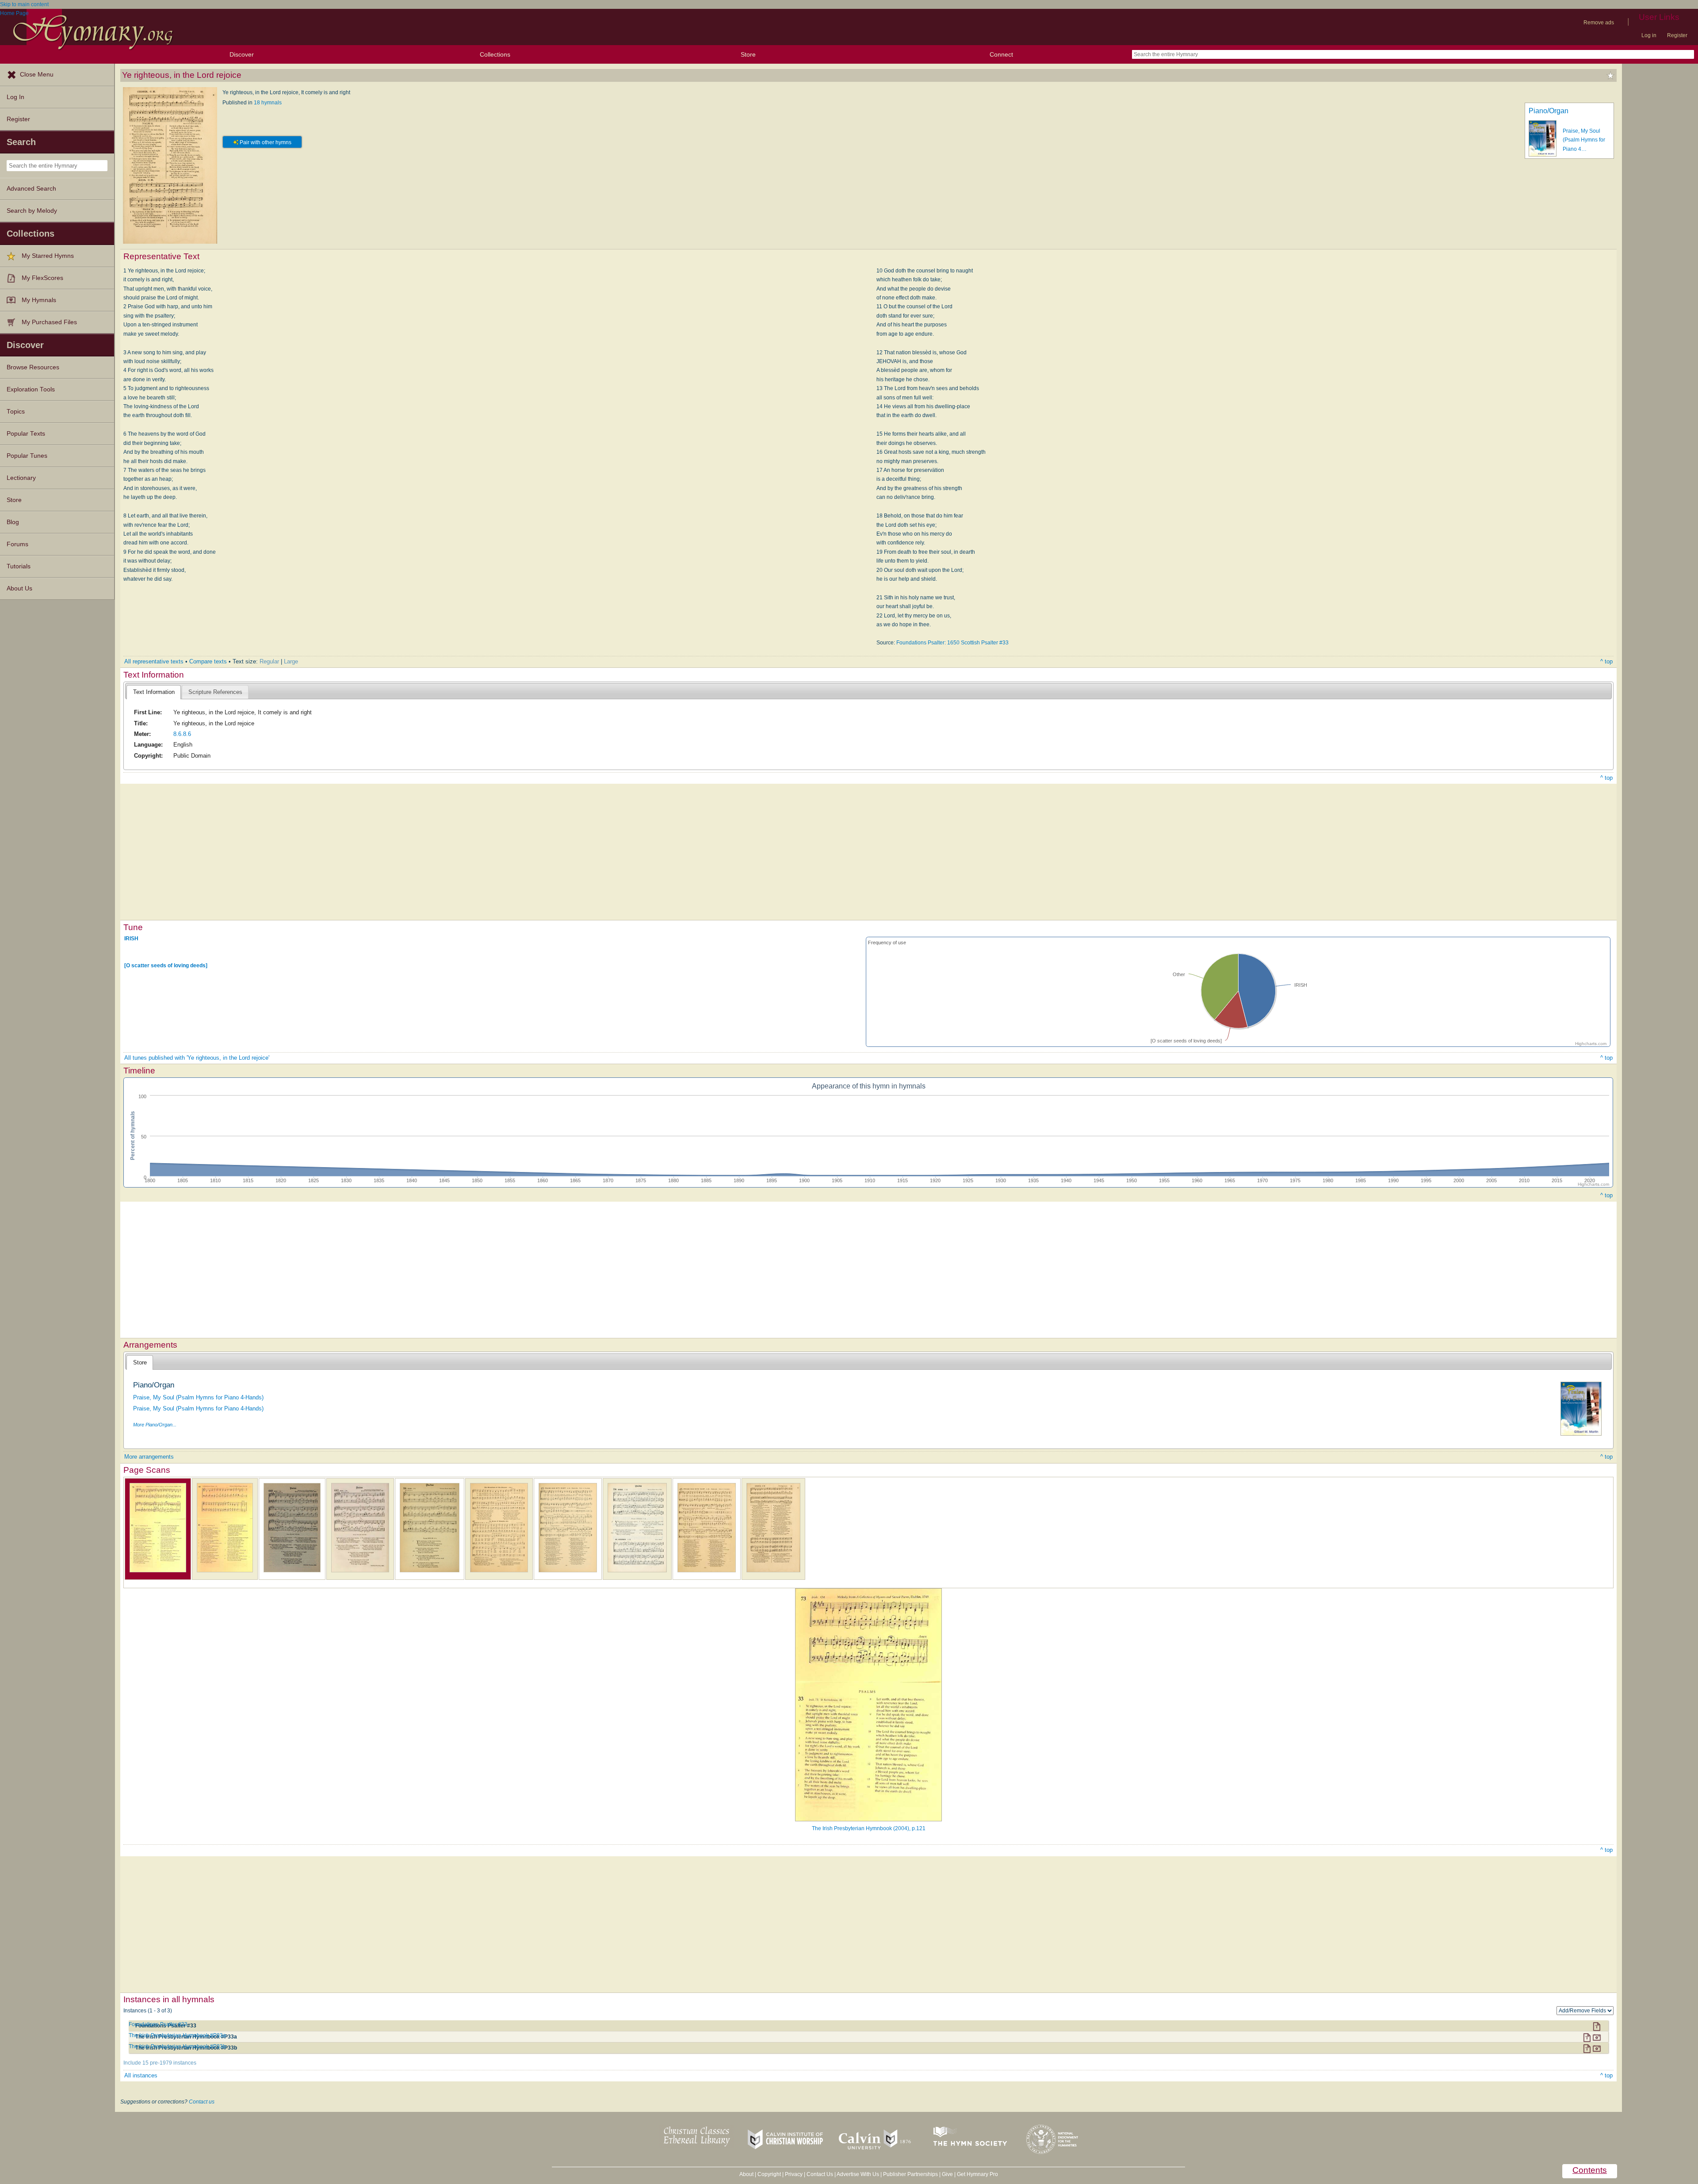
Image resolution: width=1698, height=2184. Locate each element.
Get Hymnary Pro (977, 2174)
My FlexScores (42, 278)
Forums (17, 544)
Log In (15, 97)
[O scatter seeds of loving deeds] (166, 966)
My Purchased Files (49, 322)
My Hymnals (39, 300)
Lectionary (21, 478)
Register (1677, 35)
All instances (141, 2075)
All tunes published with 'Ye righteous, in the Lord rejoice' (197, 1058)
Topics (16, 412)
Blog (13, 522)
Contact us (202, 2102)
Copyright (769, 2174)
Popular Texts (26, 434)
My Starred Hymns (48, 256)
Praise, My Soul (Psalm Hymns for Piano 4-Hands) (198, 1397)
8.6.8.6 (182, 734)
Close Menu (37, 75)
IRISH (131, 939)
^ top (1606, 661)
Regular (269, 661)
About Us (19, 588)
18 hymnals (268, 103)
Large (291, 661)
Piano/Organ (1549, 111)
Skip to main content (24, 4)
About (746, 2174)
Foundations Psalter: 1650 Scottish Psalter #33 (952, 643)
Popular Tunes (27, 456)
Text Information (154, 692)
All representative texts (154, 661)
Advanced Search (31, 189)
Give (947, 2174)
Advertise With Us (858, 2174)
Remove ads (1599, 23)
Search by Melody (32, 211)
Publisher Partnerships (910, 2174)
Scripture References (215, 692)
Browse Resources (33, 367)
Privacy (794, 2174)
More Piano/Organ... (155, 1425)
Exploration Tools (31, 389)
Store (748, 54)
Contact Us (820, 2174)
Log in (1649, 35)
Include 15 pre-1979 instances (160, 2063)
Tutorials (19, 566)
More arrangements (149, 1457)
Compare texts (208, 661)
